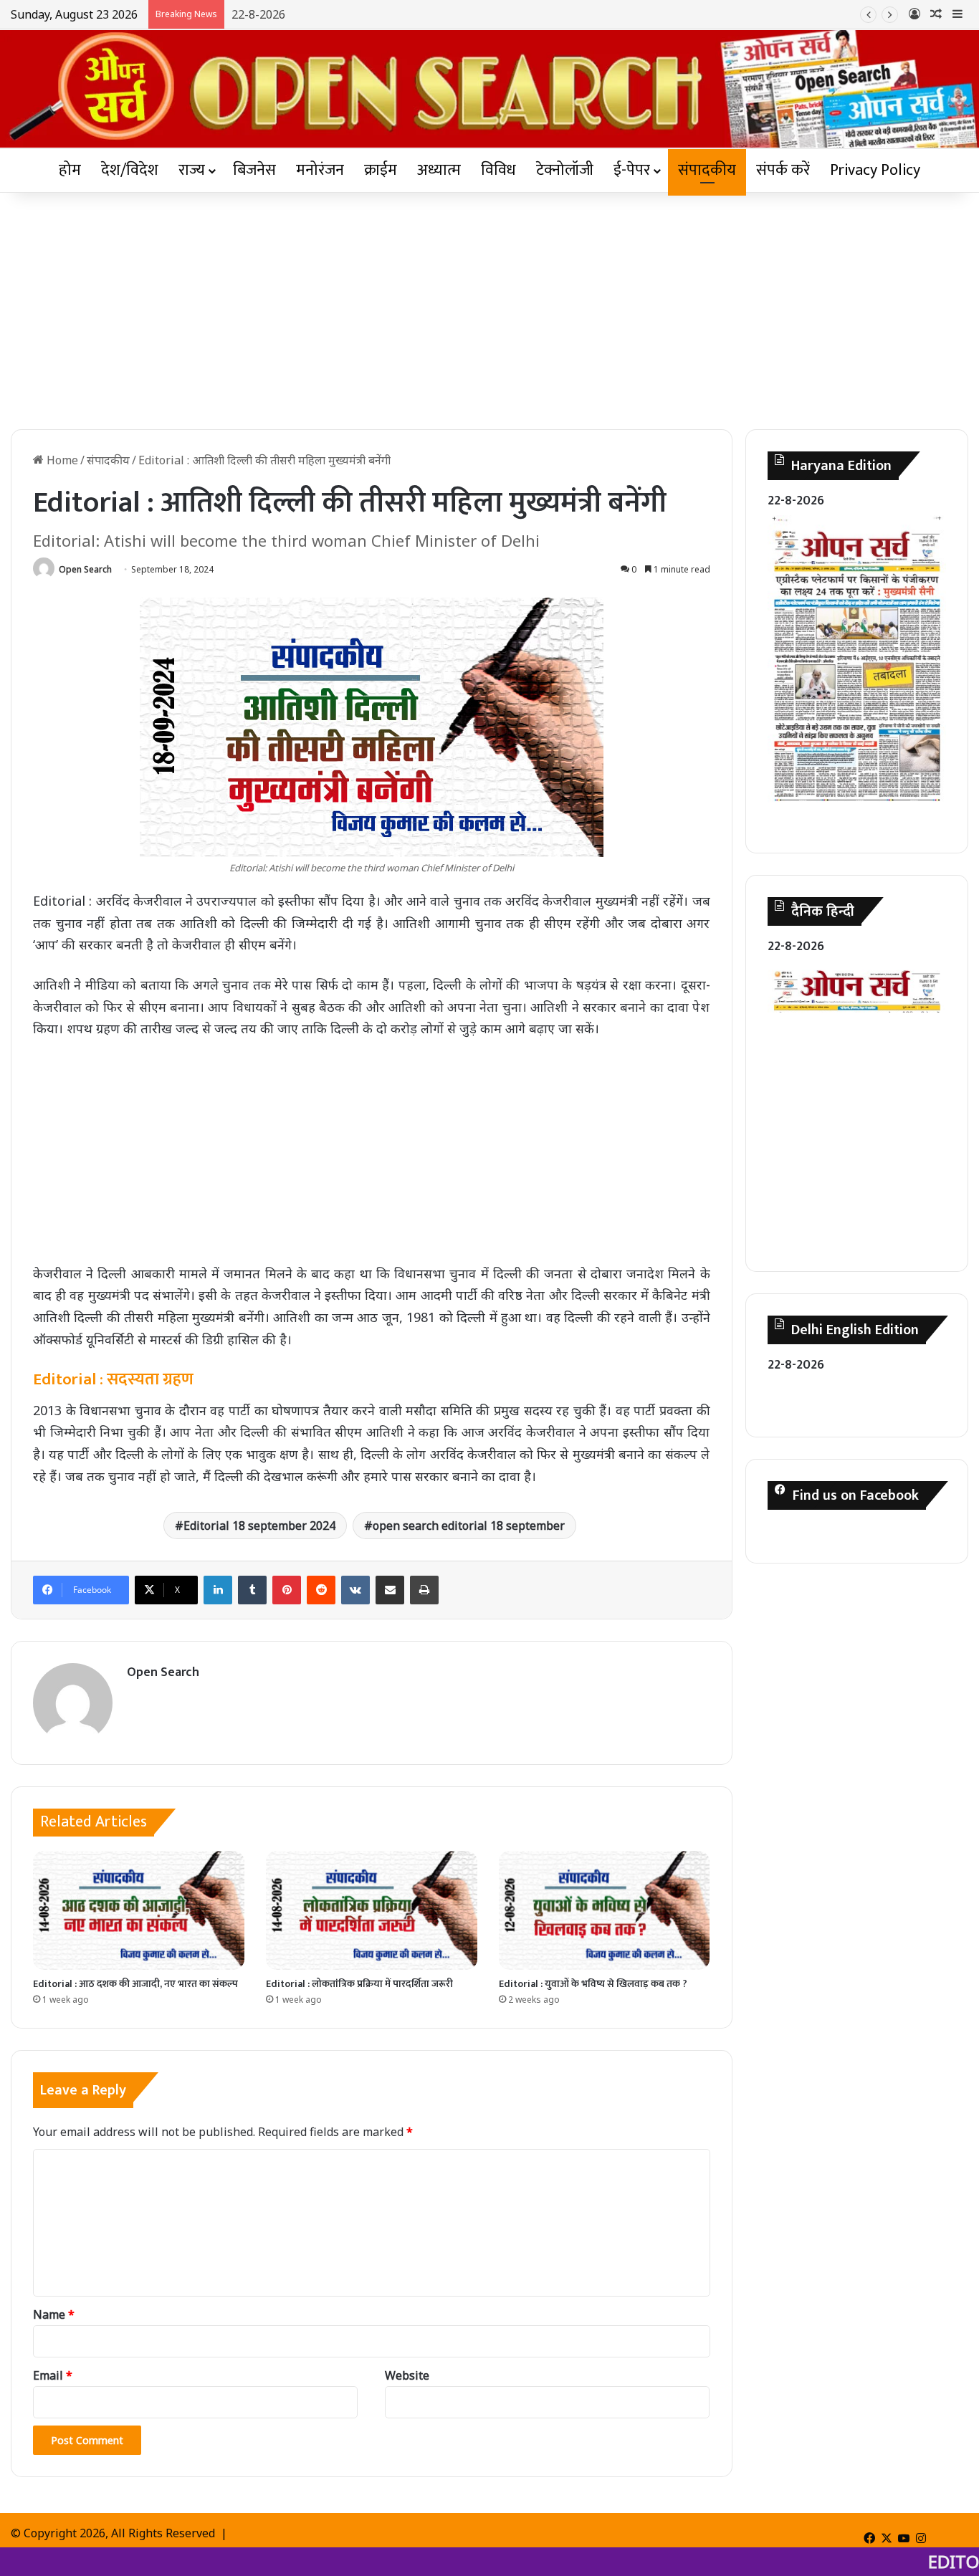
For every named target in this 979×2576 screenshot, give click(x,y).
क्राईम (381, 170)
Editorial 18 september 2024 (259, 1526)
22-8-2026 (258, 14)
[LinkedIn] (218, 1590)
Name (54, 2314)
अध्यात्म (439, 170)
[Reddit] (321, 1590)
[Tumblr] (252, 1590)
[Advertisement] (489, 307)
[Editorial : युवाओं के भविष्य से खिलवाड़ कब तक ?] (605, 1910)
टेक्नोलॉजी (565, 170)
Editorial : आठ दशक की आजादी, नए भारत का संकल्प (135, 1984)
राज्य (192, 170)
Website (407, 2375)
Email (53, 2375)
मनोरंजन (320, 170)
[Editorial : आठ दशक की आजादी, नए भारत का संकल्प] (139, 1910)
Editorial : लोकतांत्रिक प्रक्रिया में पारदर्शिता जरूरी (359, 1984)
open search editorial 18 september (469, 1526)
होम (70, 170)
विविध (498, 170)
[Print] (424, 1590)
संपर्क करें (783, 170)
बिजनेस (254, 170)
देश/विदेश (130, 170)
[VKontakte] (355, 1590)
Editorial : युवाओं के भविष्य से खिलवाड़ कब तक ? (593, 1984)
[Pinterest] (287, 1590)
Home (61, 460)
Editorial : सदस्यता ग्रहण (113, 1379)
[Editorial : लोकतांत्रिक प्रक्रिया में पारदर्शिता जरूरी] (372, 1910)
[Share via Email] (390, 1590)
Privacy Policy (875, 170)
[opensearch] (489, 89)
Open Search (85, 569)
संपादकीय (707, 170)
